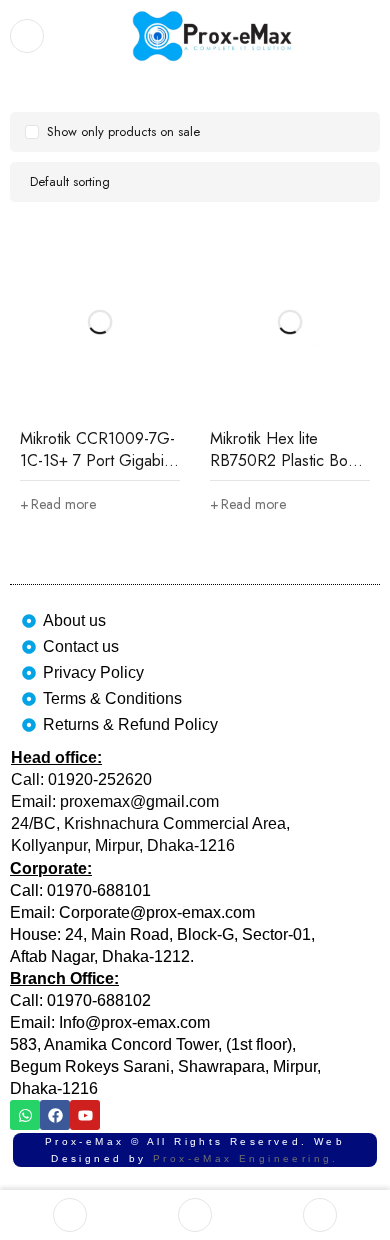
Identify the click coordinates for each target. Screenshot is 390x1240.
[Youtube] (85, 1115)
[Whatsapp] (25, 1115)
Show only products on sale (123, 131)
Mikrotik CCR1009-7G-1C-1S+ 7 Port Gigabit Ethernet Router (97, 460)
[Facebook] (55, 1115)
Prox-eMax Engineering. (246, 1158)
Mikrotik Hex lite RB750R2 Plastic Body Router (287, 460)
